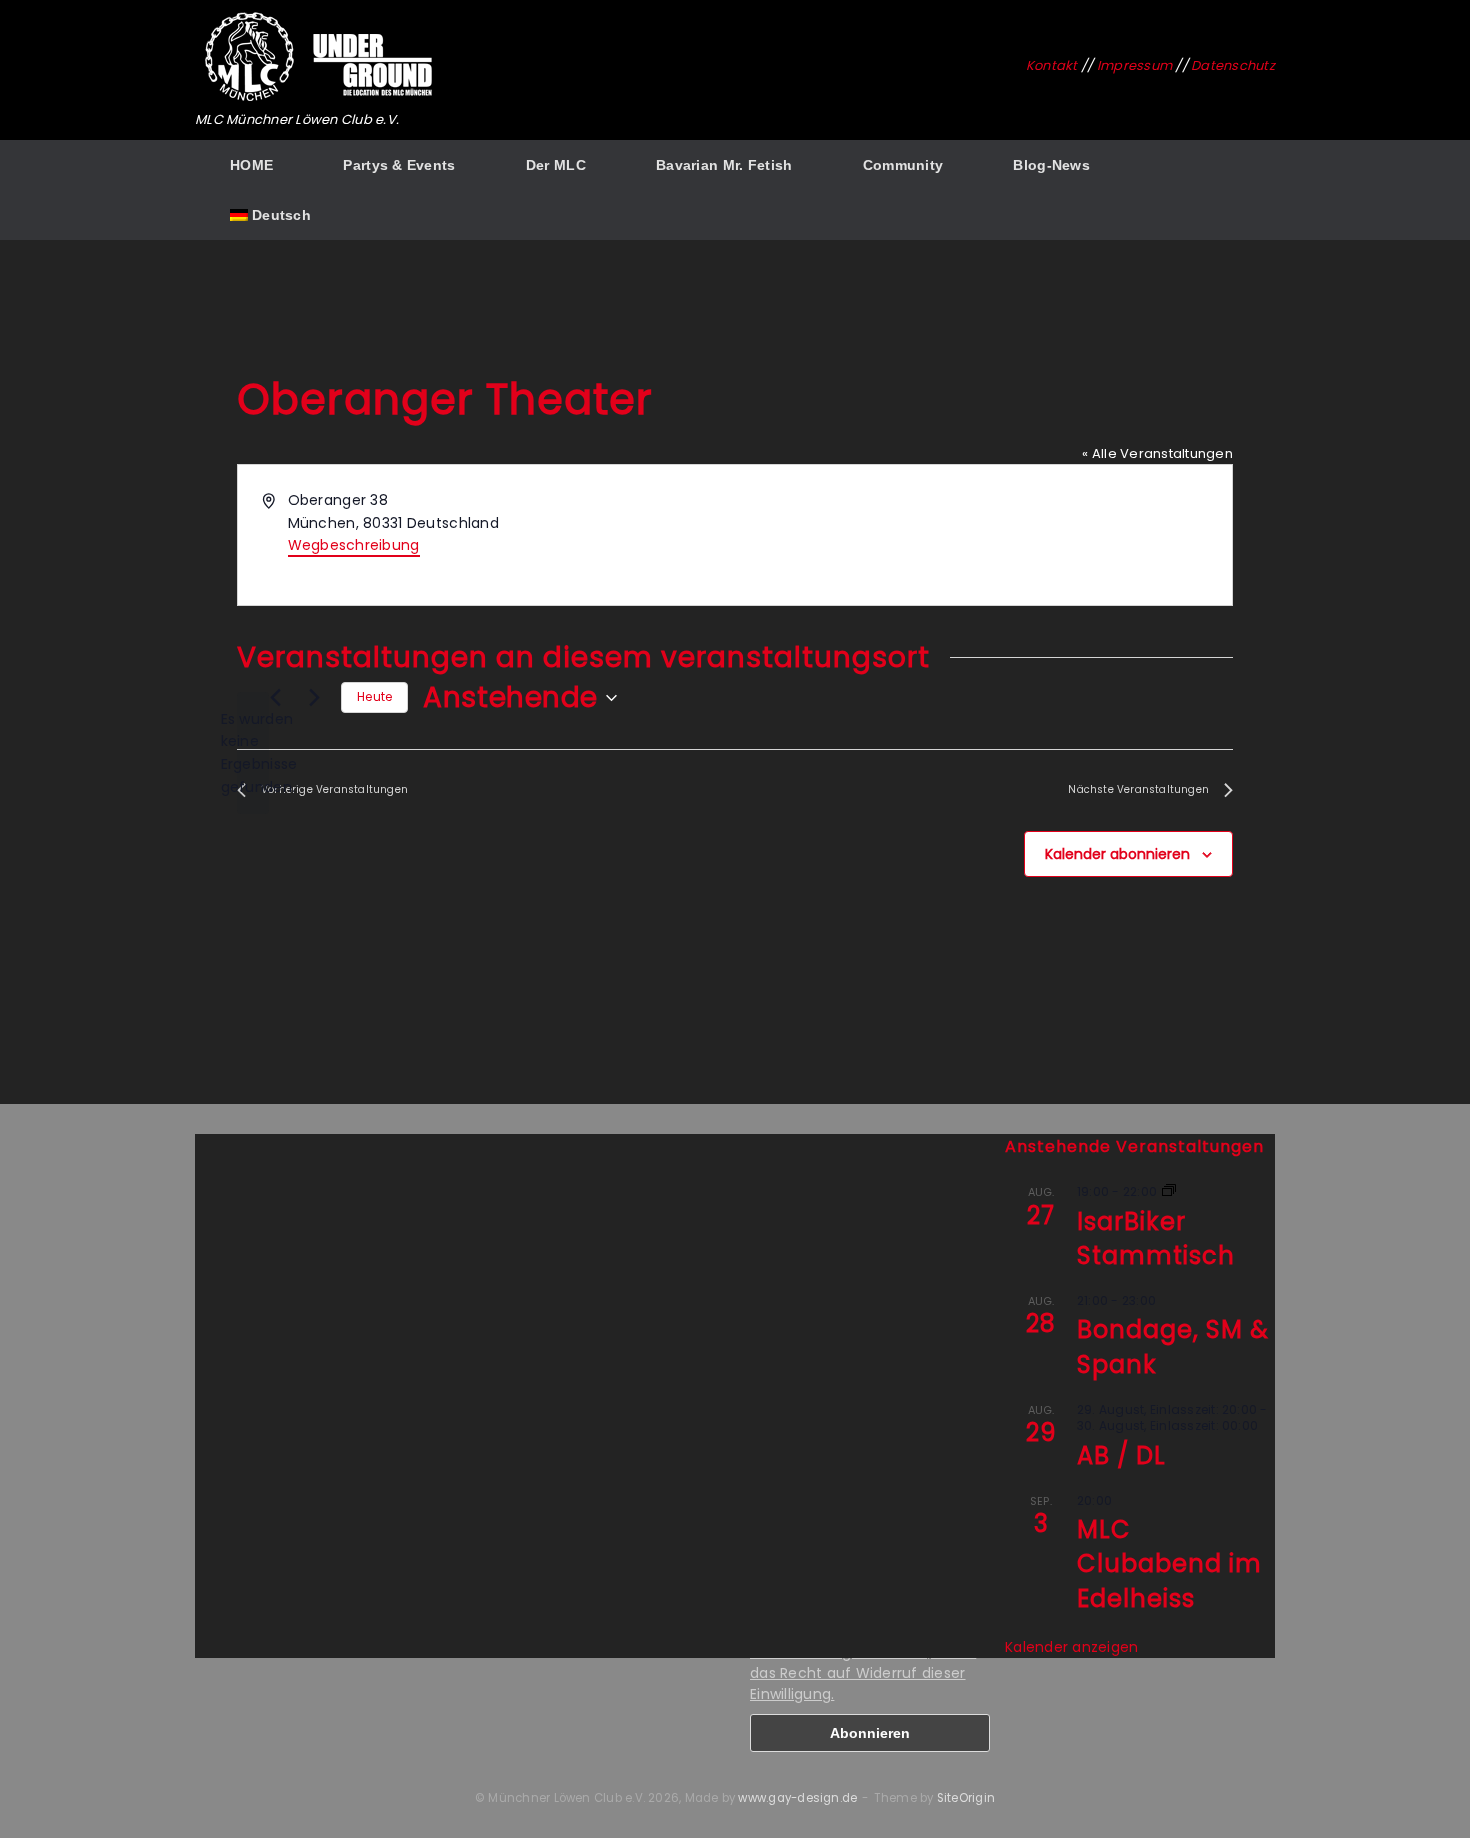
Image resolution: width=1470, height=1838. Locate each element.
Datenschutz (1233, 65)
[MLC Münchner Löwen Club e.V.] (320, 57)
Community (903, 165)
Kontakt (1052, 65)
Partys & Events (399, 165)
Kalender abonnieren (1117, 854)
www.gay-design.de (797, 1798)
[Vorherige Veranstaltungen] (275, 698)
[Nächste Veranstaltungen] (314, 698)
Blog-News (1051, 165)
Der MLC (556, 165)
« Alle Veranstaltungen (1157, 453)
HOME (251, 165)
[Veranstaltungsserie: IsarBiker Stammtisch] (1169, 1191)
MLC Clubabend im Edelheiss (1169, 1563)
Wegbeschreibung (354, 545)
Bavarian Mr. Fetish (724, 165)
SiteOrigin (966, 1798)
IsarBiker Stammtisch (1156, 1238)
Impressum (1134, 65)
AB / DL (1121, 1455)
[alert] (253, 753)
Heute (374, 696)
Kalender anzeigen (1071, 1647)
